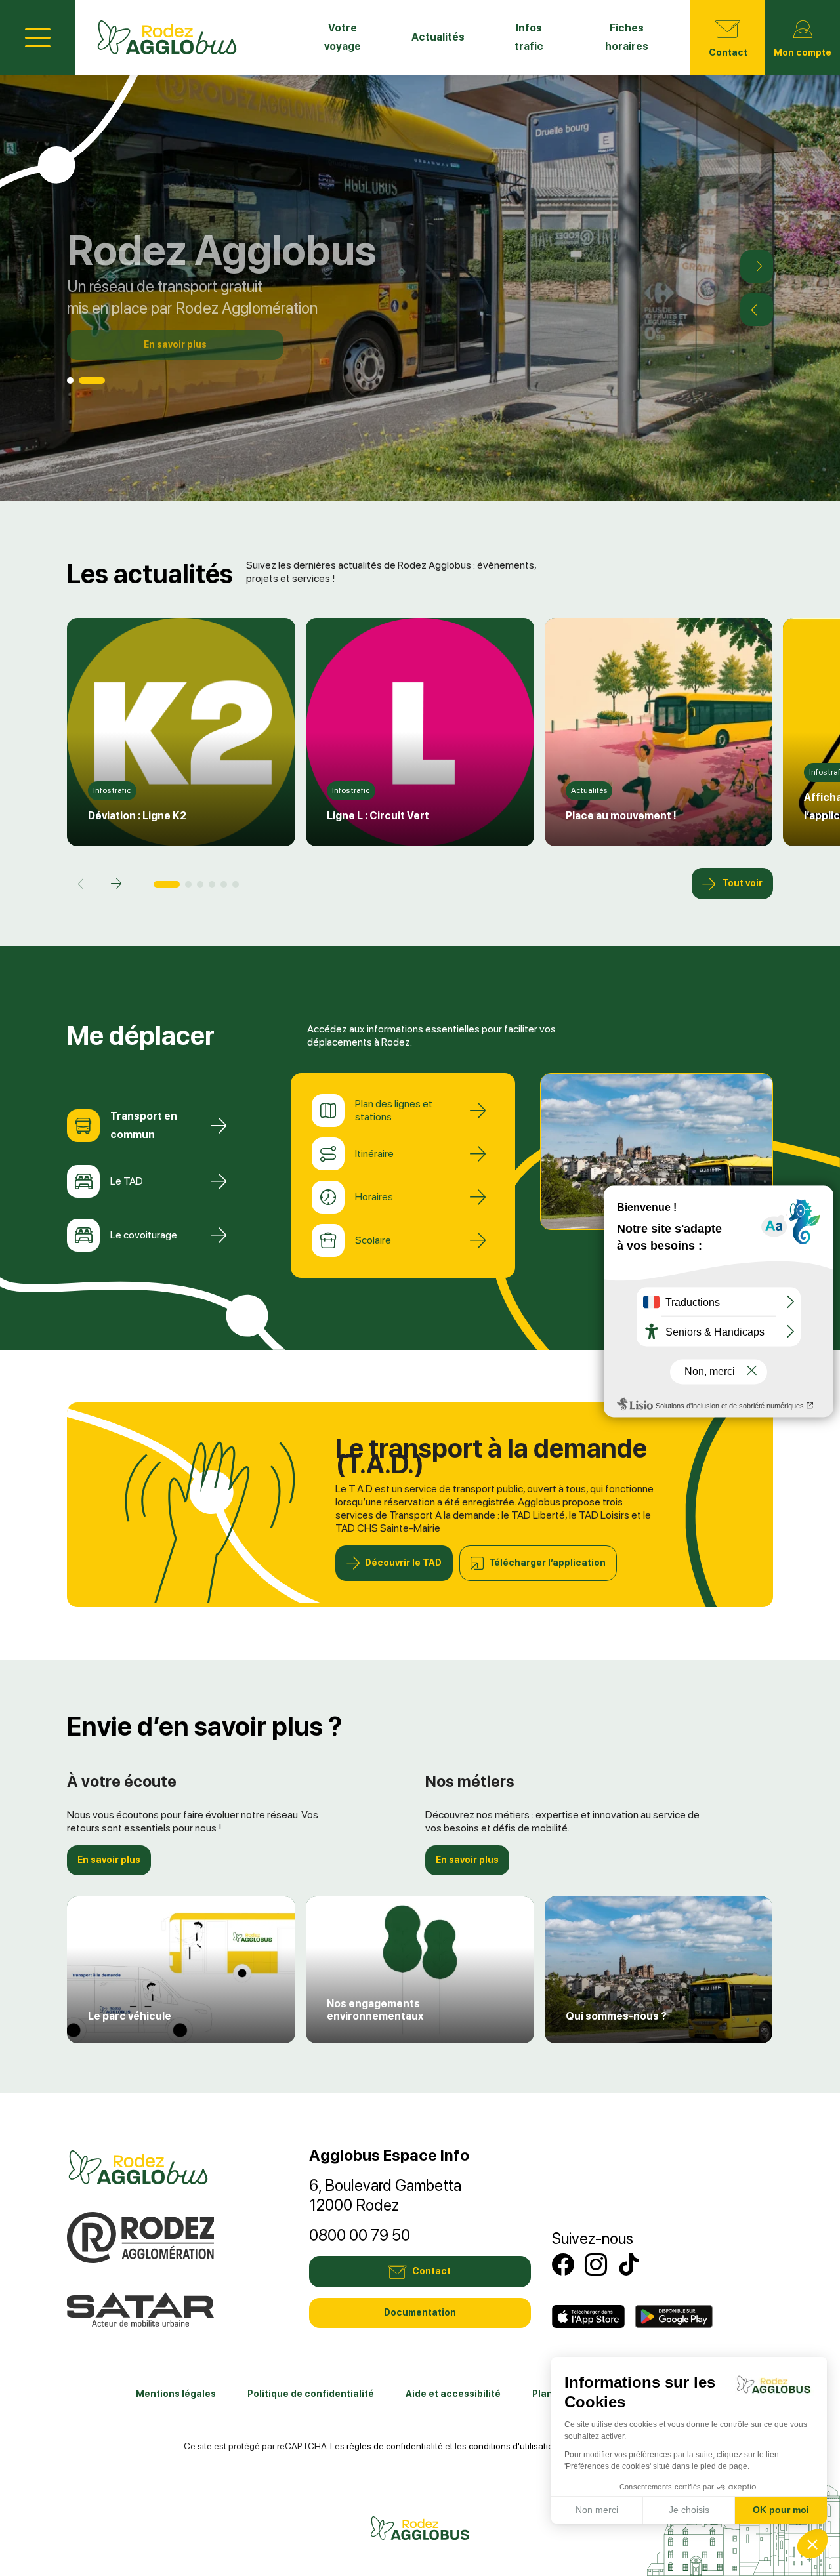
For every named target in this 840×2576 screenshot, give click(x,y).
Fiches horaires (627, 37)
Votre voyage (343, 37)
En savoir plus (175, 344)
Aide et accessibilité (453, 2394)
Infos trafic (529, 37)
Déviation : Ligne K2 (137, 816)
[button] (757, 266)
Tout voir (743, 883)
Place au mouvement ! (621, 816)
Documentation (420, 2312)
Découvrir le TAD (403, 1563)
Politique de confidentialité (311, 2394)
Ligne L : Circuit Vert (378, 816)
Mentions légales (176, 2394)
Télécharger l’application (547, 1563)
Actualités (438, 37)
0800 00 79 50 (360, 2235)
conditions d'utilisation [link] (514, 2446)
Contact (728, 52)
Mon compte (803, 52)
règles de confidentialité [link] (395, 2446)
